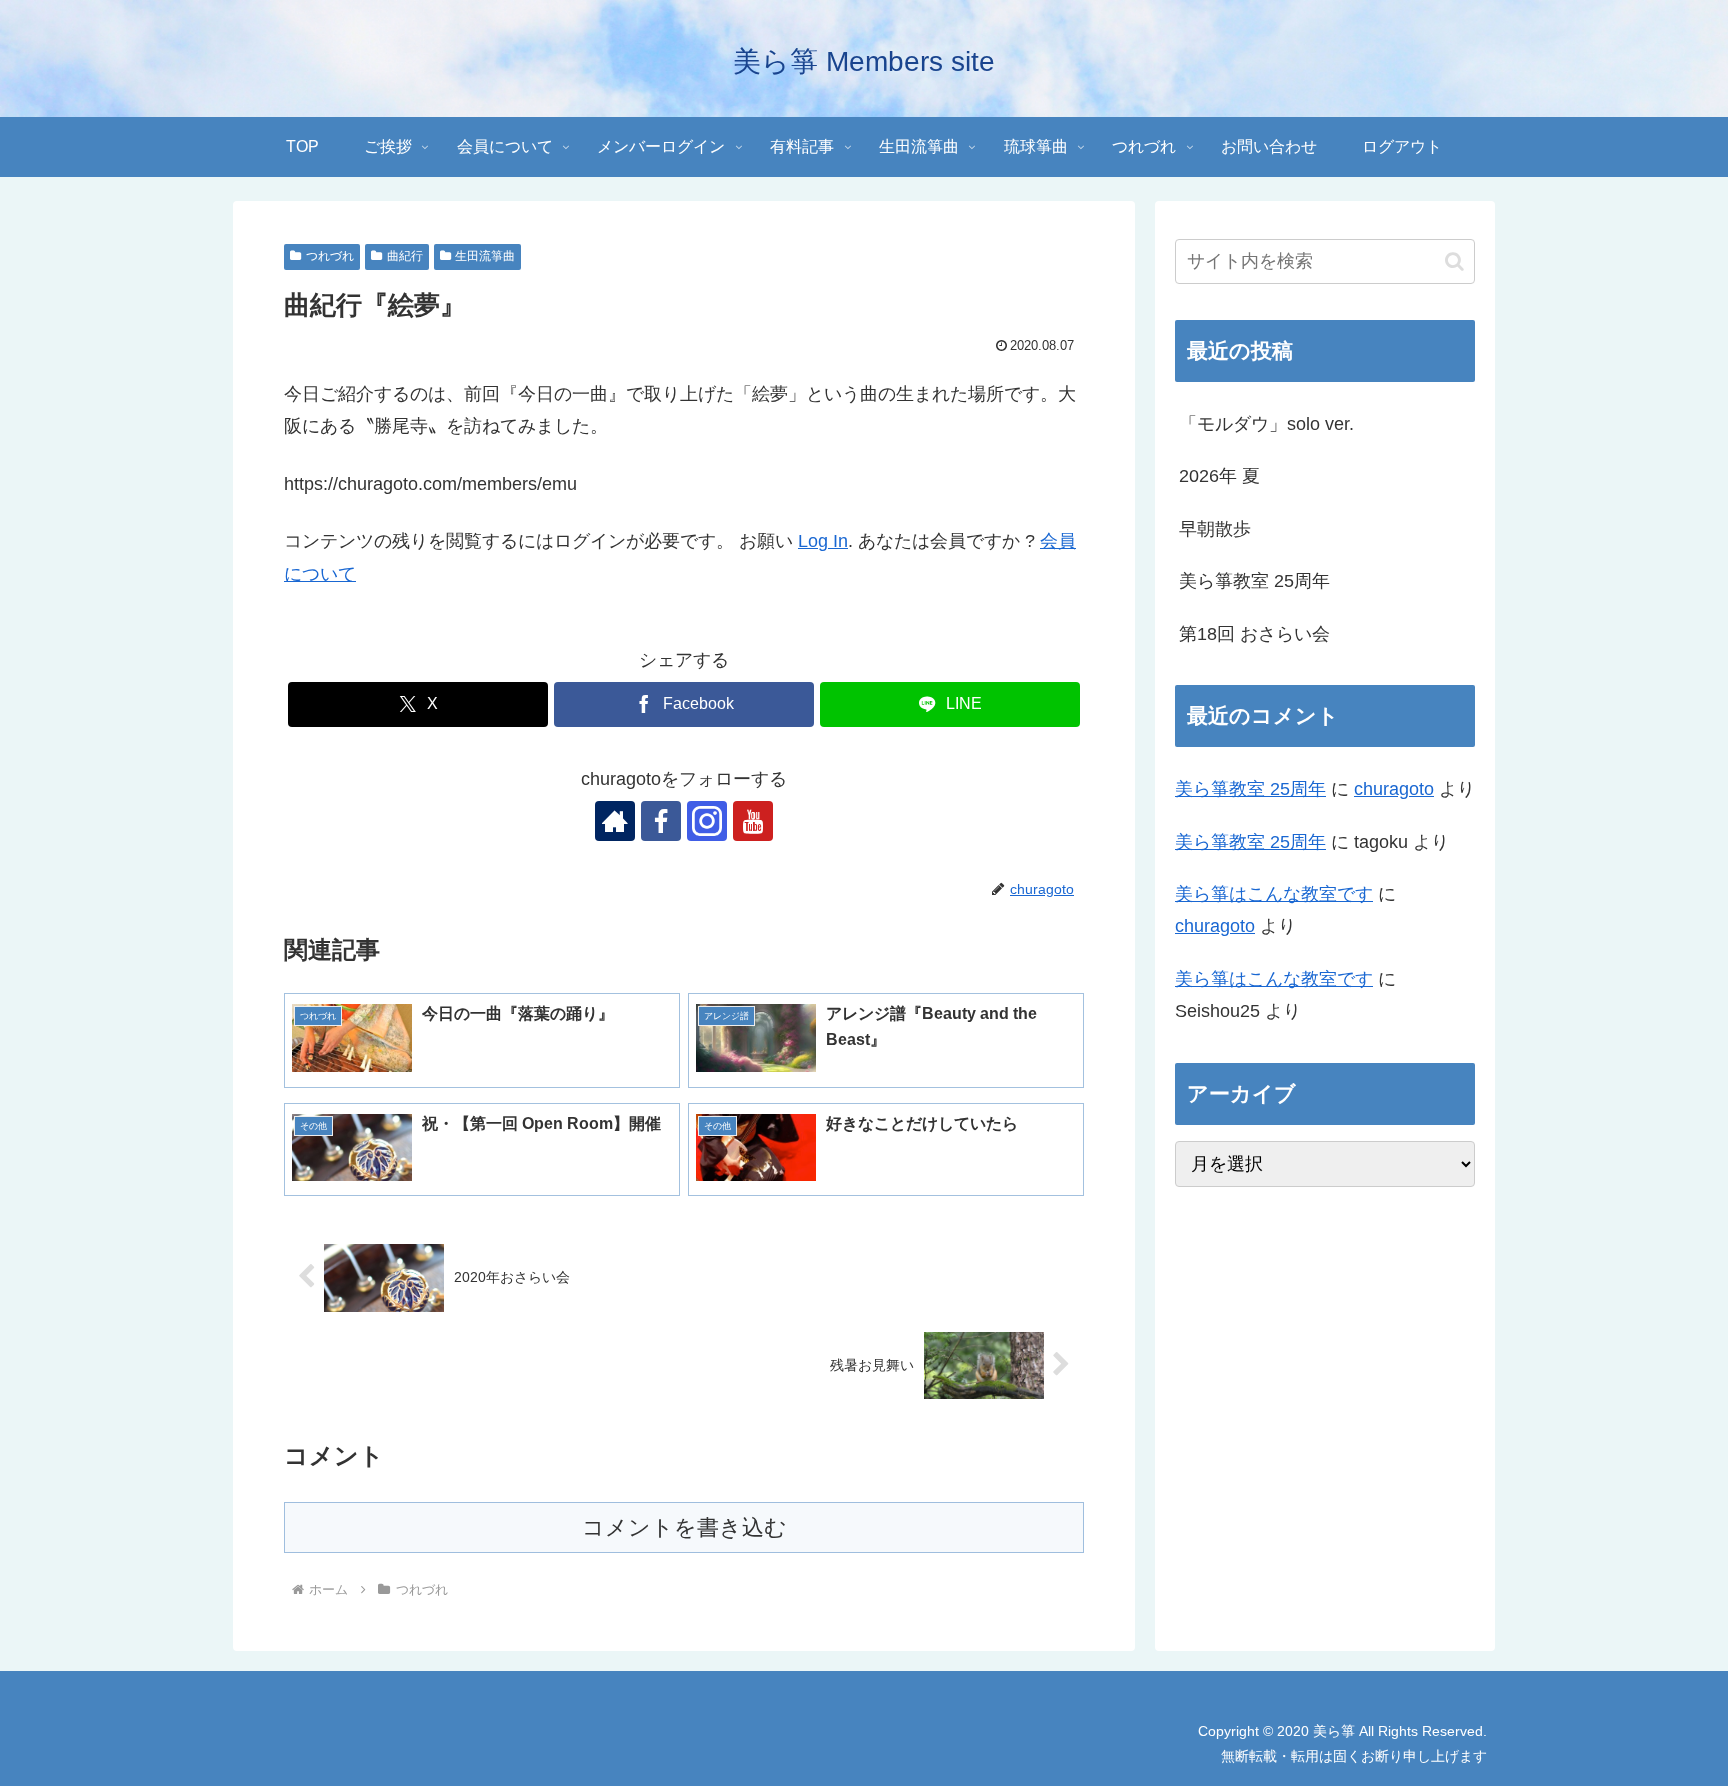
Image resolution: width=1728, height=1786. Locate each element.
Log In (823, 541)
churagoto (1394, 789)
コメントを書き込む (684, 1527)
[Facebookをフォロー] (661, 821)
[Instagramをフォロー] (707, 821)
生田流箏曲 (485, 256)
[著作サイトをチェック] (615, 821)
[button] (1454, 261)
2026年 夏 (1219, 476)
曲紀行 (405, 256)
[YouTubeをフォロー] (753, 821)
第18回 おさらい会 (1254, 634)
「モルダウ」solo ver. (1266, 424)
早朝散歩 (1215, 529)
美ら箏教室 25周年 (1254, 581)
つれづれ (330, 256)
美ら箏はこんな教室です (1274, 894)
